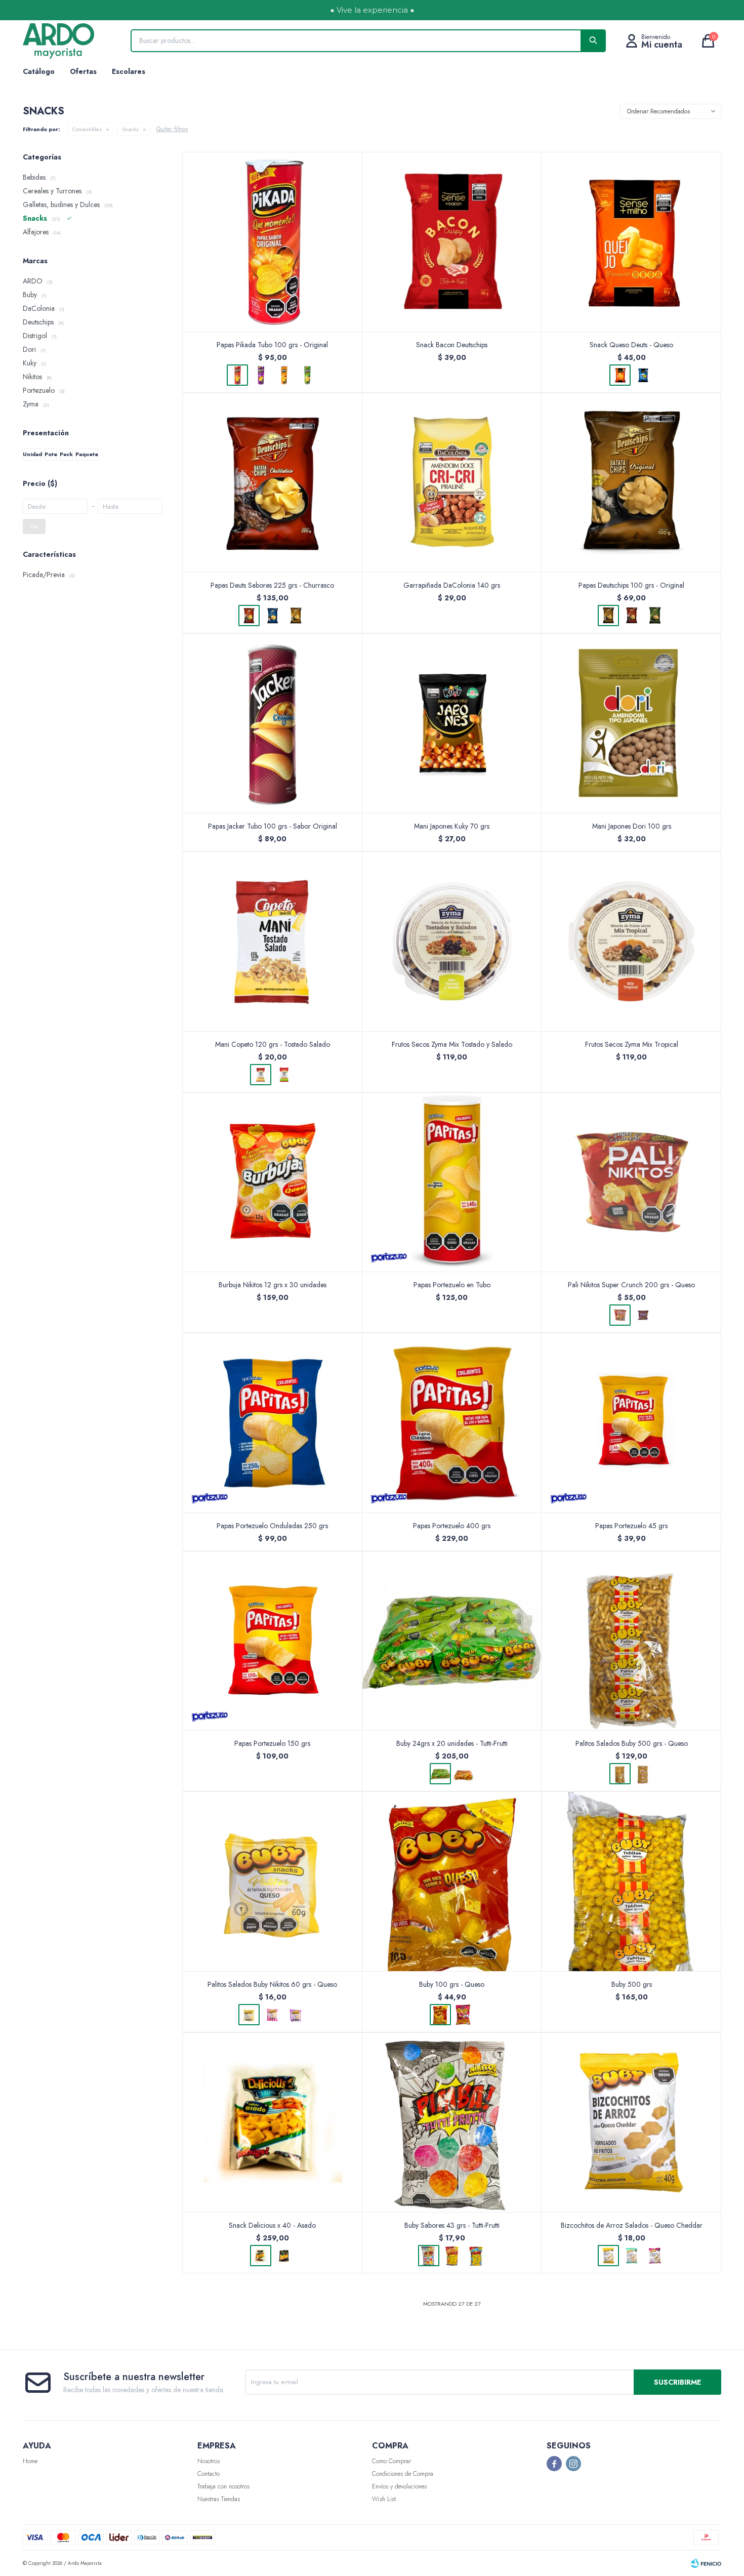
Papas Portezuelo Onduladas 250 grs (272, 1526)
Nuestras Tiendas (219, 2499)
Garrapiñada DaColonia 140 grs (452, 585)
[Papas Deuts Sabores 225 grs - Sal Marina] (272, 616)
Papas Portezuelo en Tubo (452, 1285)
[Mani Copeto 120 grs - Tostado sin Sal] (284, 1075)
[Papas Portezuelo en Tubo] (452, 1182)
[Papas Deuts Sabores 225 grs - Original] (296, 616)
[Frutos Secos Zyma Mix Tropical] (631, 941)
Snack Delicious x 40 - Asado (272, 2225)
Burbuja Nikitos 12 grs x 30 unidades (273, 1285)
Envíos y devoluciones (399, 2486)
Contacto (209, 2474)
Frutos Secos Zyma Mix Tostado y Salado (452, 1044)
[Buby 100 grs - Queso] (452, 1881)
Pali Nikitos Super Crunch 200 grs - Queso (631, 1285)
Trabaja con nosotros (223, 2486)
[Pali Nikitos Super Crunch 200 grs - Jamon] (643, 1315)
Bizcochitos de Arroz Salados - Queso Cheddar (632, 2225)
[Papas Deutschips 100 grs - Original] (631, 483)
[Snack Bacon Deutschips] (452, 242)
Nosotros (209, 2461)
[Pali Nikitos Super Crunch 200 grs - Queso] (631, 1182)
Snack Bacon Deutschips (452, 345)
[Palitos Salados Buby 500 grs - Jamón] (643, 1774)
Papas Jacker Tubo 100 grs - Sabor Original (273, 826)
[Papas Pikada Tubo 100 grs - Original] (273, 242)
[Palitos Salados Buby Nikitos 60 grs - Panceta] (296, 2015)
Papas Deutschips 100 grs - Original (631, 585)
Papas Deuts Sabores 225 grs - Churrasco (272, 585)
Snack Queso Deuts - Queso (631, 345)
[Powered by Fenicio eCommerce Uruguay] (706, 2563)
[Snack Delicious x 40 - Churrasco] (284, 2256)
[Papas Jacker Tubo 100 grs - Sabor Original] (273, 723)
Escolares (129, 71)
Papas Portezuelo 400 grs (452, 1526)
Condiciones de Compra (403, 2474)
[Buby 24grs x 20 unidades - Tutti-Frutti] (452, 1641)
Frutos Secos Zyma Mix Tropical (632, 1044)
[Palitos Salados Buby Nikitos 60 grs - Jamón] (272, 2015)
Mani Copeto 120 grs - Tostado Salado (273, 1044)
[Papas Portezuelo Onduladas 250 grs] (273, 1423)
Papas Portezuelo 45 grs (631, 1526)
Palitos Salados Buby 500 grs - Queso (632, 1743)
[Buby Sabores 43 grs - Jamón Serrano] (475, 2256)
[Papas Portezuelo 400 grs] (452, 1423)
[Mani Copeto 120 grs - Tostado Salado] (273, 941)
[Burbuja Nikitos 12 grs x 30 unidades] (273, 1182)
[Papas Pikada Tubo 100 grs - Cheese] (284, 375)
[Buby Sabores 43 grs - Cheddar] (452, 2256)
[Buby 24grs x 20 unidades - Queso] (464, 1774)
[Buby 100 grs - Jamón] (464, 2015)
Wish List (384, 2499)
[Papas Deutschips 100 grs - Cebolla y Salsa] (655, 616)
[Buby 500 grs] (631, 1881)
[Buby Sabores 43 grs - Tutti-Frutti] (452, 2122)
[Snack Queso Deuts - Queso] (631, 242)
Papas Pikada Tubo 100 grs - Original (272, 345)
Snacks (130, 129)
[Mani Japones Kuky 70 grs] (452, 723)
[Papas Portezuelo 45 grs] (631, 1423)
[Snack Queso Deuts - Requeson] (643, 375)
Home (30, 2461)
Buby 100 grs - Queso (452, 1984)
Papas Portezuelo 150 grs (272, 1743)
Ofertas (83, 71)
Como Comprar (391, 2461)
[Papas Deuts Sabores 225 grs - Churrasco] (273, 483)
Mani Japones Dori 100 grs (632, 826)
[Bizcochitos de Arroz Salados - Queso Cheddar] (631, 2122)
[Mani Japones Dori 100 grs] (631, 723)
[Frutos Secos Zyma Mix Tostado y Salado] (452, 941)
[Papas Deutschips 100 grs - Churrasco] (632, 616)
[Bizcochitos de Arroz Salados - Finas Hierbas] (632, 2256)
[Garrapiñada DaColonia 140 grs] (452, 483)
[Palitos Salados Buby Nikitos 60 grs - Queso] (273, 1881)
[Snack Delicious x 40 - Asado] (273, 2122)
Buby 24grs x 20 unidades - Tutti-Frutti (452, 1743)
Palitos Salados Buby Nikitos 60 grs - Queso (272, 1984)
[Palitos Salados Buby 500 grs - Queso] (631, 1641)
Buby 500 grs (632, 1984)
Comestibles (87, 129)
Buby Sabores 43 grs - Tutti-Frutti (452, 2225)
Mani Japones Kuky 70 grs (452, 826)
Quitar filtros (172, 129)
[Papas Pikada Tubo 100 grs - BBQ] (261, 375)
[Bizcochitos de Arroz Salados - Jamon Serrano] (655, 2256)
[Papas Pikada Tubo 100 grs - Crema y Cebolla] (307, 375)
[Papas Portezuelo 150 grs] (273, 1641)
